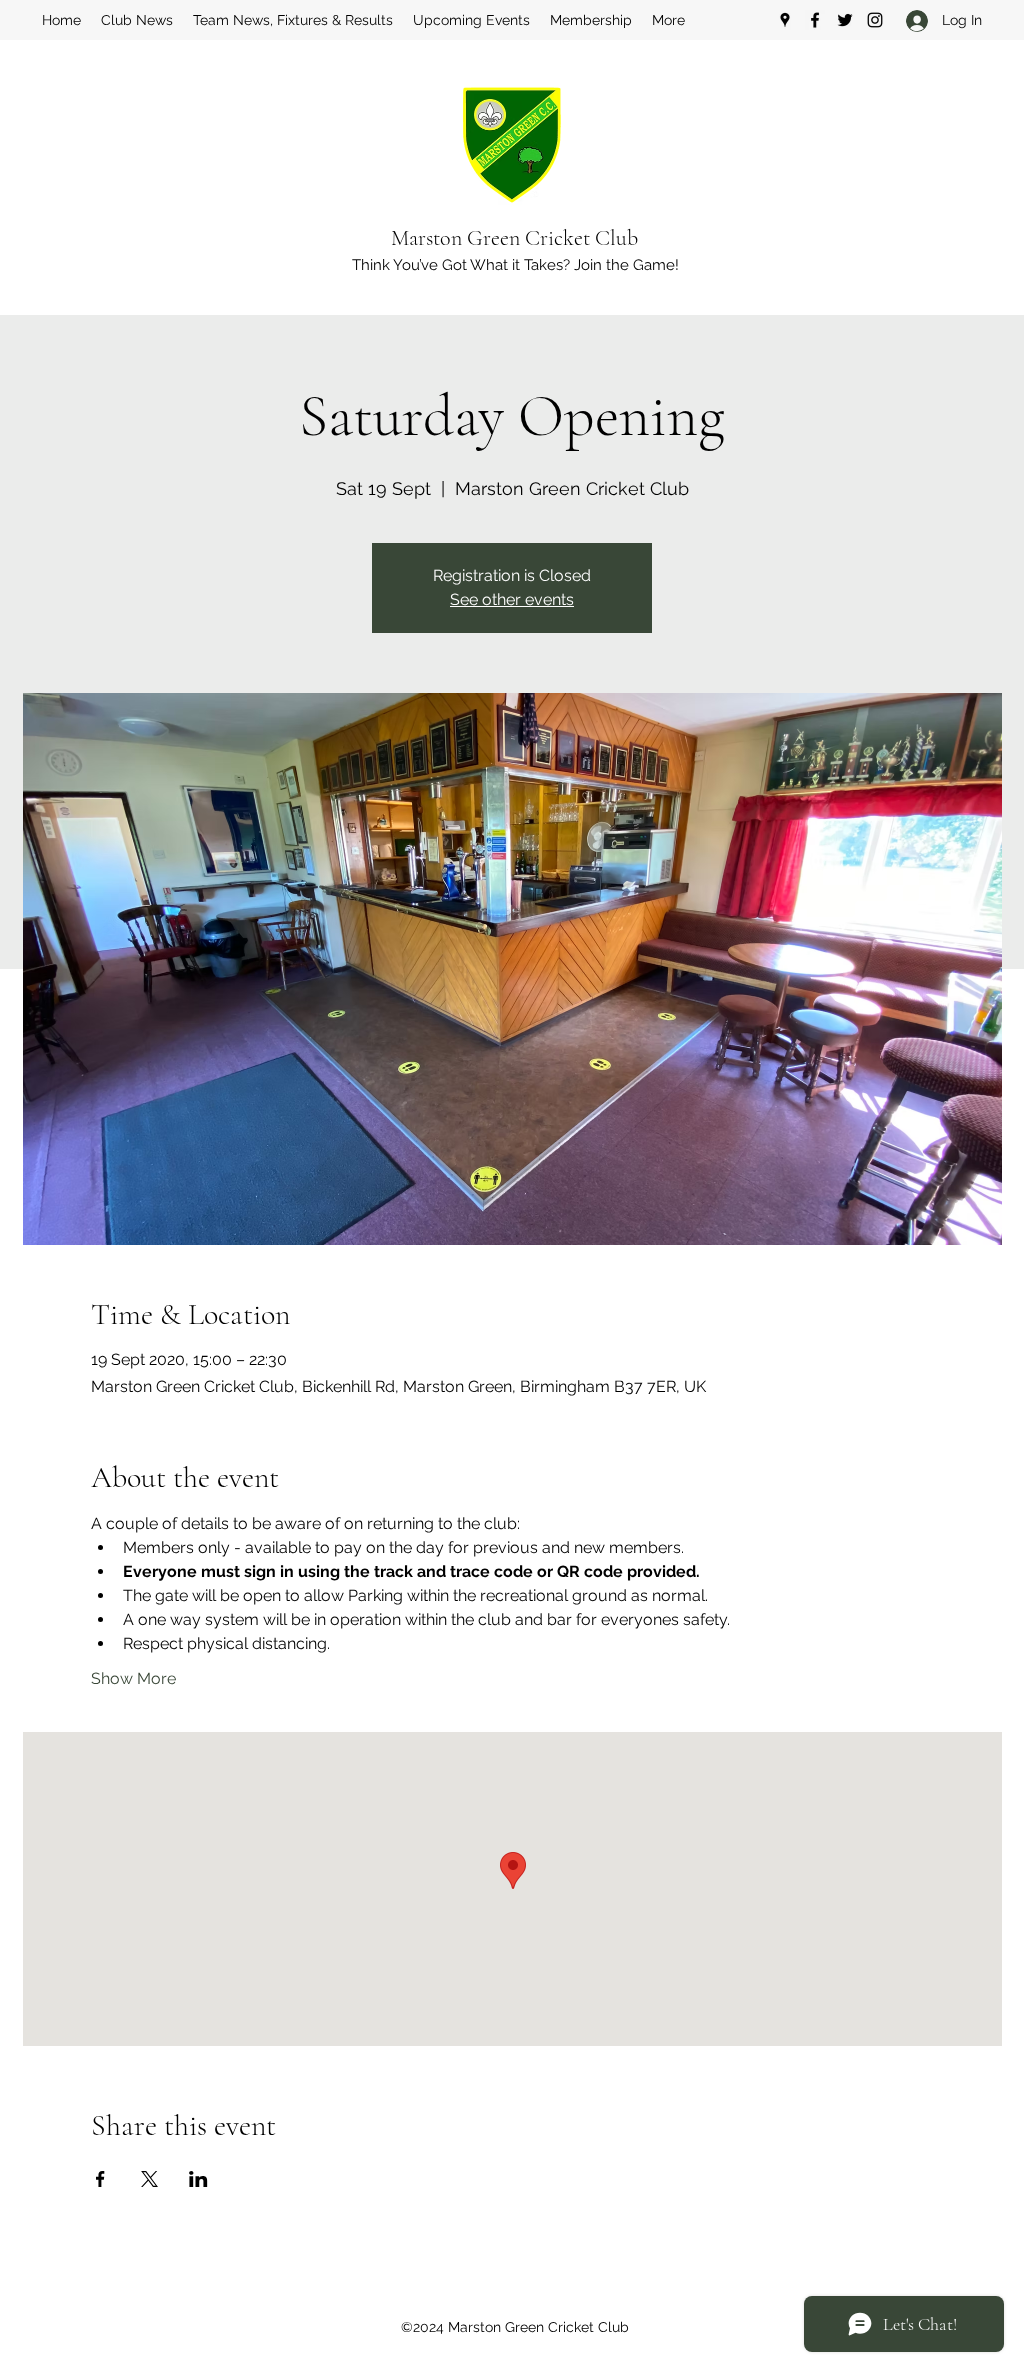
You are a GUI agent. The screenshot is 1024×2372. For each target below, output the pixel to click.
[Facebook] (815, 20)
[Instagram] (875, 20)
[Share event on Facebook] (100, 2179)
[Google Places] (785, 20)
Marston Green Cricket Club (514, 238)
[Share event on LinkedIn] (198, 2179)
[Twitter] (845, 20)
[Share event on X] (149, 2179)
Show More (133, 1678)
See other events (512, 599)
